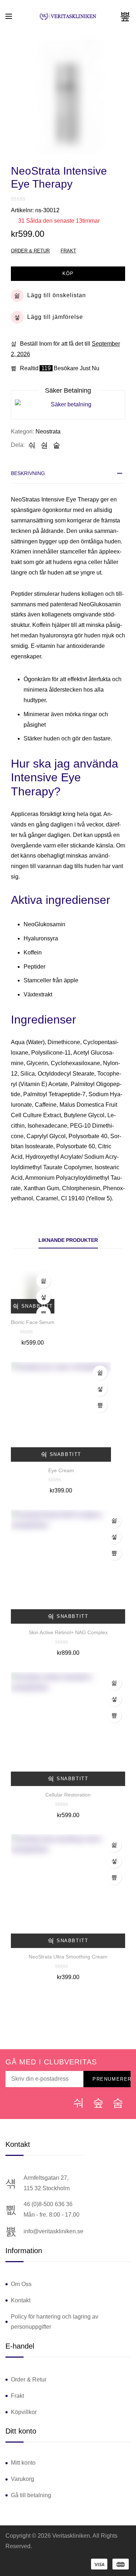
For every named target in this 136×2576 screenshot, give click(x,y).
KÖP (68, 274)
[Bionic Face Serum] (33, 1292)
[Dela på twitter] (44, 445)
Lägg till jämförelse (55, 317)
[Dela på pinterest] (57, 445)
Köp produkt (114, 1553)
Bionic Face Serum (33, 1322)
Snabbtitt (37, 1306)
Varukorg (22, 2479)
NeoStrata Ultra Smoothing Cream (68, 1957)
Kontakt (21, 2300)
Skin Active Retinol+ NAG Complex (68, 1632)
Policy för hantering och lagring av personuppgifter (55, 2322)
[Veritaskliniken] (68, 16)
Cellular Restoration (68, 1795)
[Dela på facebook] (32, 445)
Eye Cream (61, 1470)
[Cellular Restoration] (68, 1729)
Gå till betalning (31, 2495)
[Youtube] (118, 2103)
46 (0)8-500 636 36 (48, 2204)
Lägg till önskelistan (57, 295)
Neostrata (48, 432)
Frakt (68, 251)
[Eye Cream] (61, 1412)
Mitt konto (23, 2463)
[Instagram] (98, 2103)
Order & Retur (30, 251)
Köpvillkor (24, 2412)
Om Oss (21, 2284)
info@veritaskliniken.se (53, 2231)
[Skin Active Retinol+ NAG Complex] (68, 1567)
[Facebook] (79, 2103)
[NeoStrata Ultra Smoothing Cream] (68, 1891)
